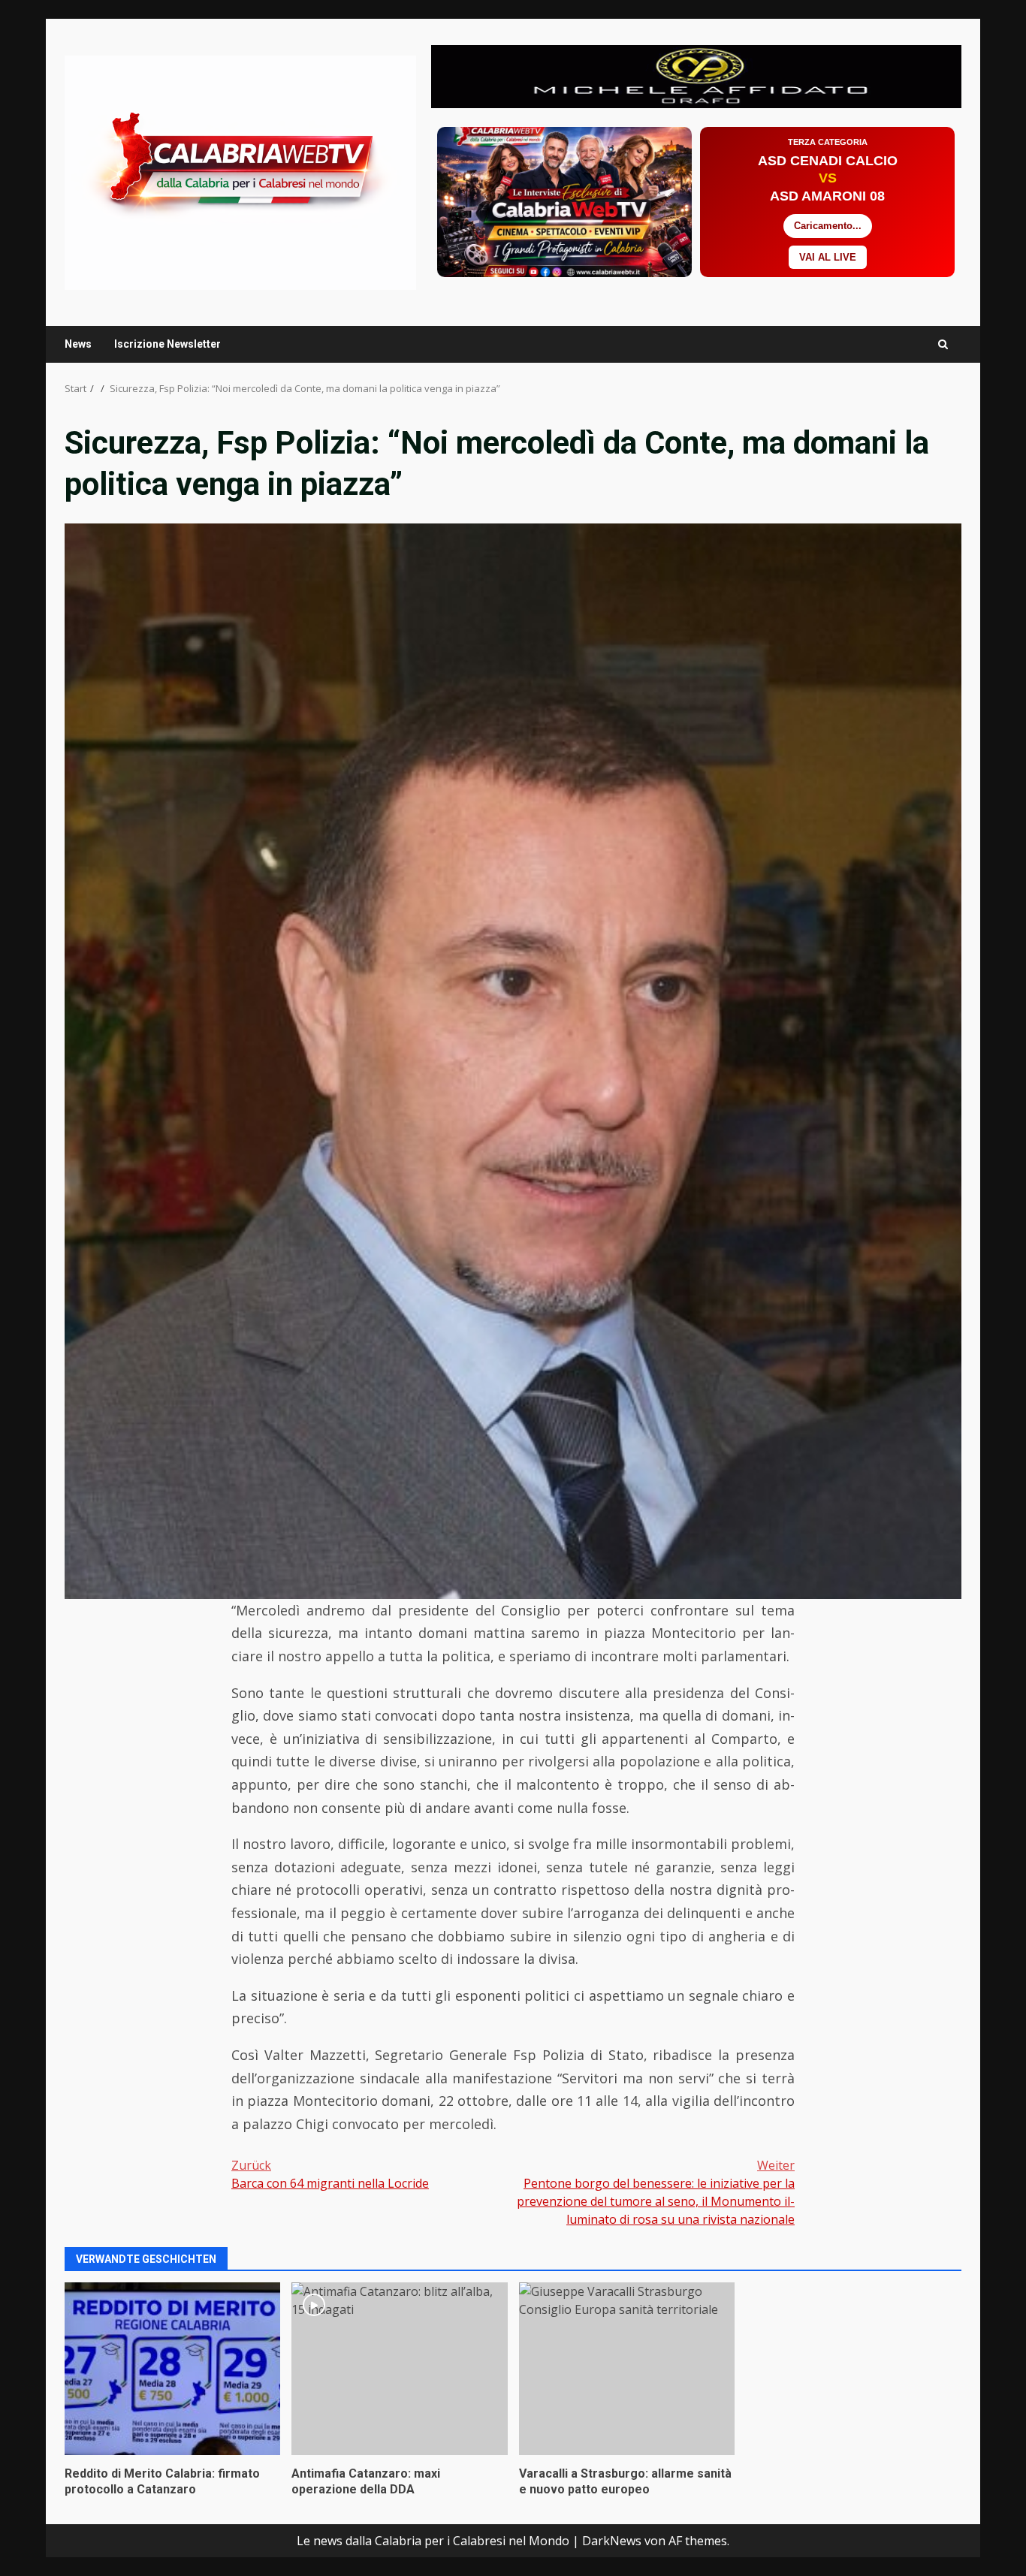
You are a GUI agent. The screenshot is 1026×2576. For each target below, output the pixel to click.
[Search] (943, 344)
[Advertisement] (696, 75)
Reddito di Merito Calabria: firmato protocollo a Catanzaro (172, 2369)
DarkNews (612, 2541)
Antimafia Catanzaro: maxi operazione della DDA (399, 2369)
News (78, 344)
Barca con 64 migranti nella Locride (330, 2174)
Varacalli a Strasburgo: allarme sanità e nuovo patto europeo (627, 2369)
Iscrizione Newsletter (167, 344)
